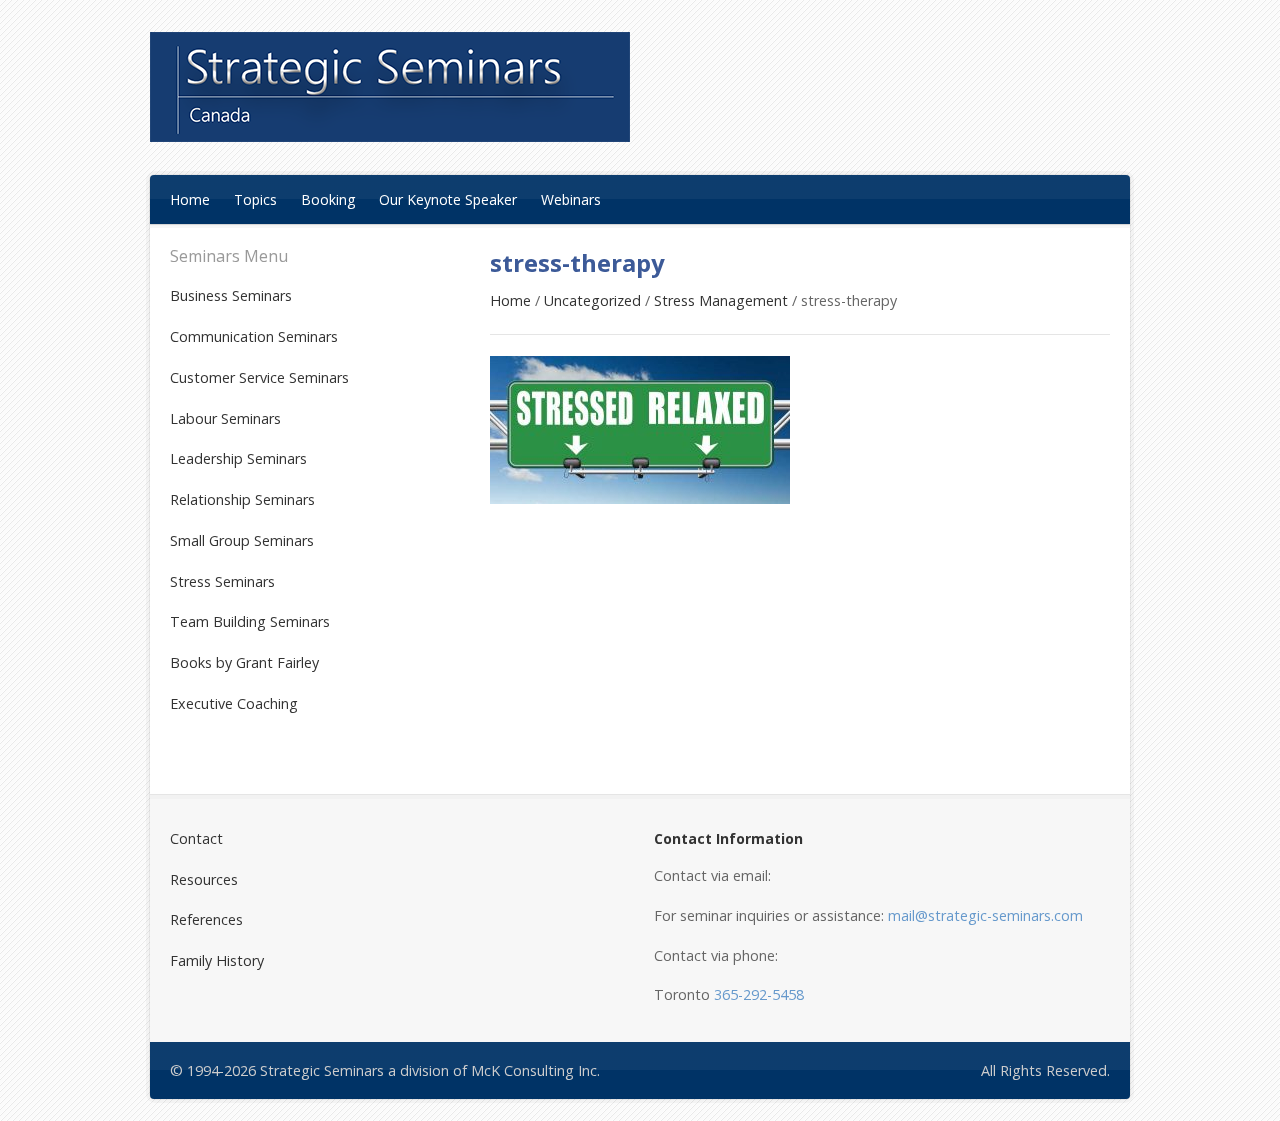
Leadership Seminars (238, 458)
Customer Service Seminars (259, 377)
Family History (217, 960)
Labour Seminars (225, 418)
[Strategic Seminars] (390, 87)
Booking (328, 199)
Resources (204, 879)
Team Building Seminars (250, 621)
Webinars (571, 199)
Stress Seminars (222, 581)
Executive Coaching (234, 703)
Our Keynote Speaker (448, 199)
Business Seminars (231, 295)
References (206, 919)
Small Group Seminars (242, 540)
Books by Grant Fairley (244, 662)
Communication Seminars (254, 336)
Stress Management (721, 300)
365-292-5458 (759, 994)
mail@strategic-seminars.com (985, 915)
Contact (196, 838)
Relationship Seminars (242, 499)
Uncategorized (592, 300)
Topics (255, 199)
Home (190, 199)
